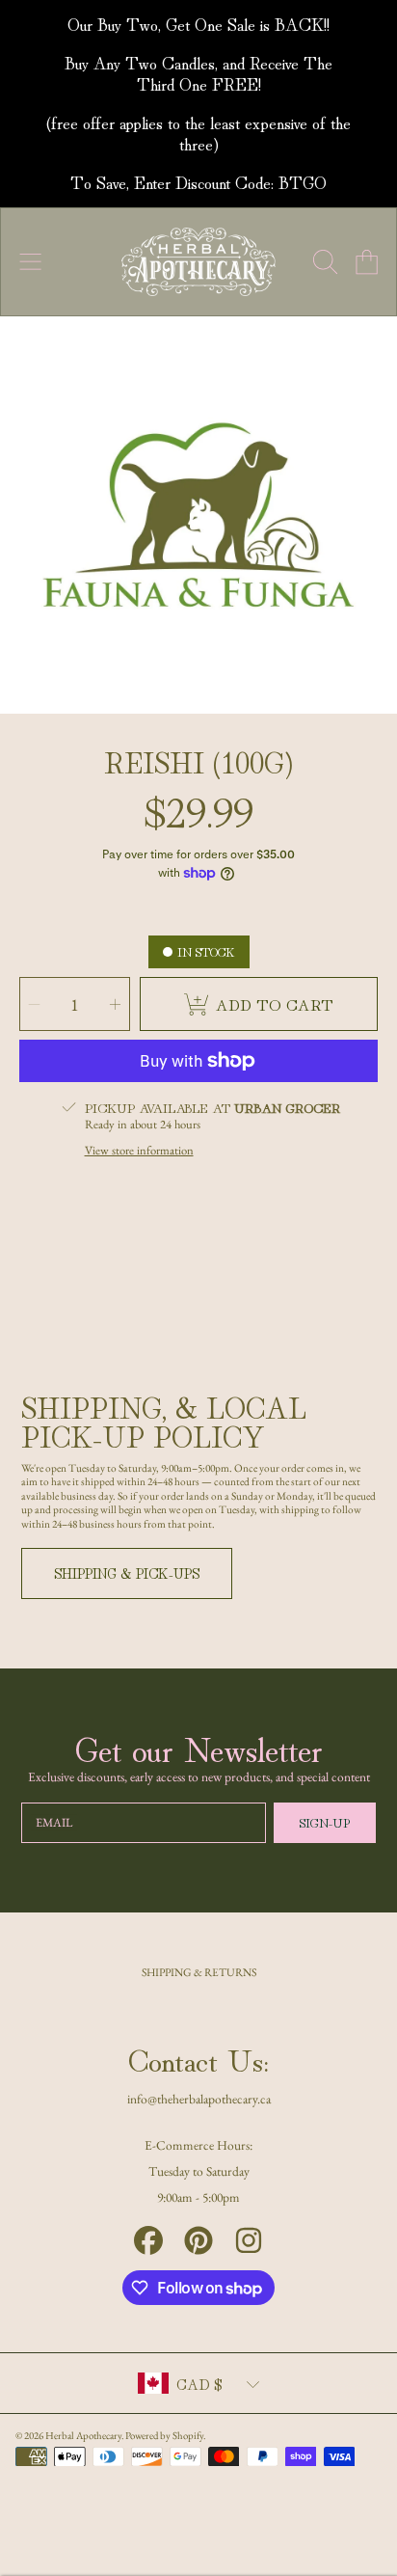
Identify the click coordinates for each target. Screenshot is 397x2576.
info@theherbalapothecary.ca (199, 2099)
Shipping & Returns (199, 1972)
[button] (31, 262)
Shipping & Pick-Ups (127, 1573)
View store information (139, 1151)
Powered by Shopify (164, 2435)
